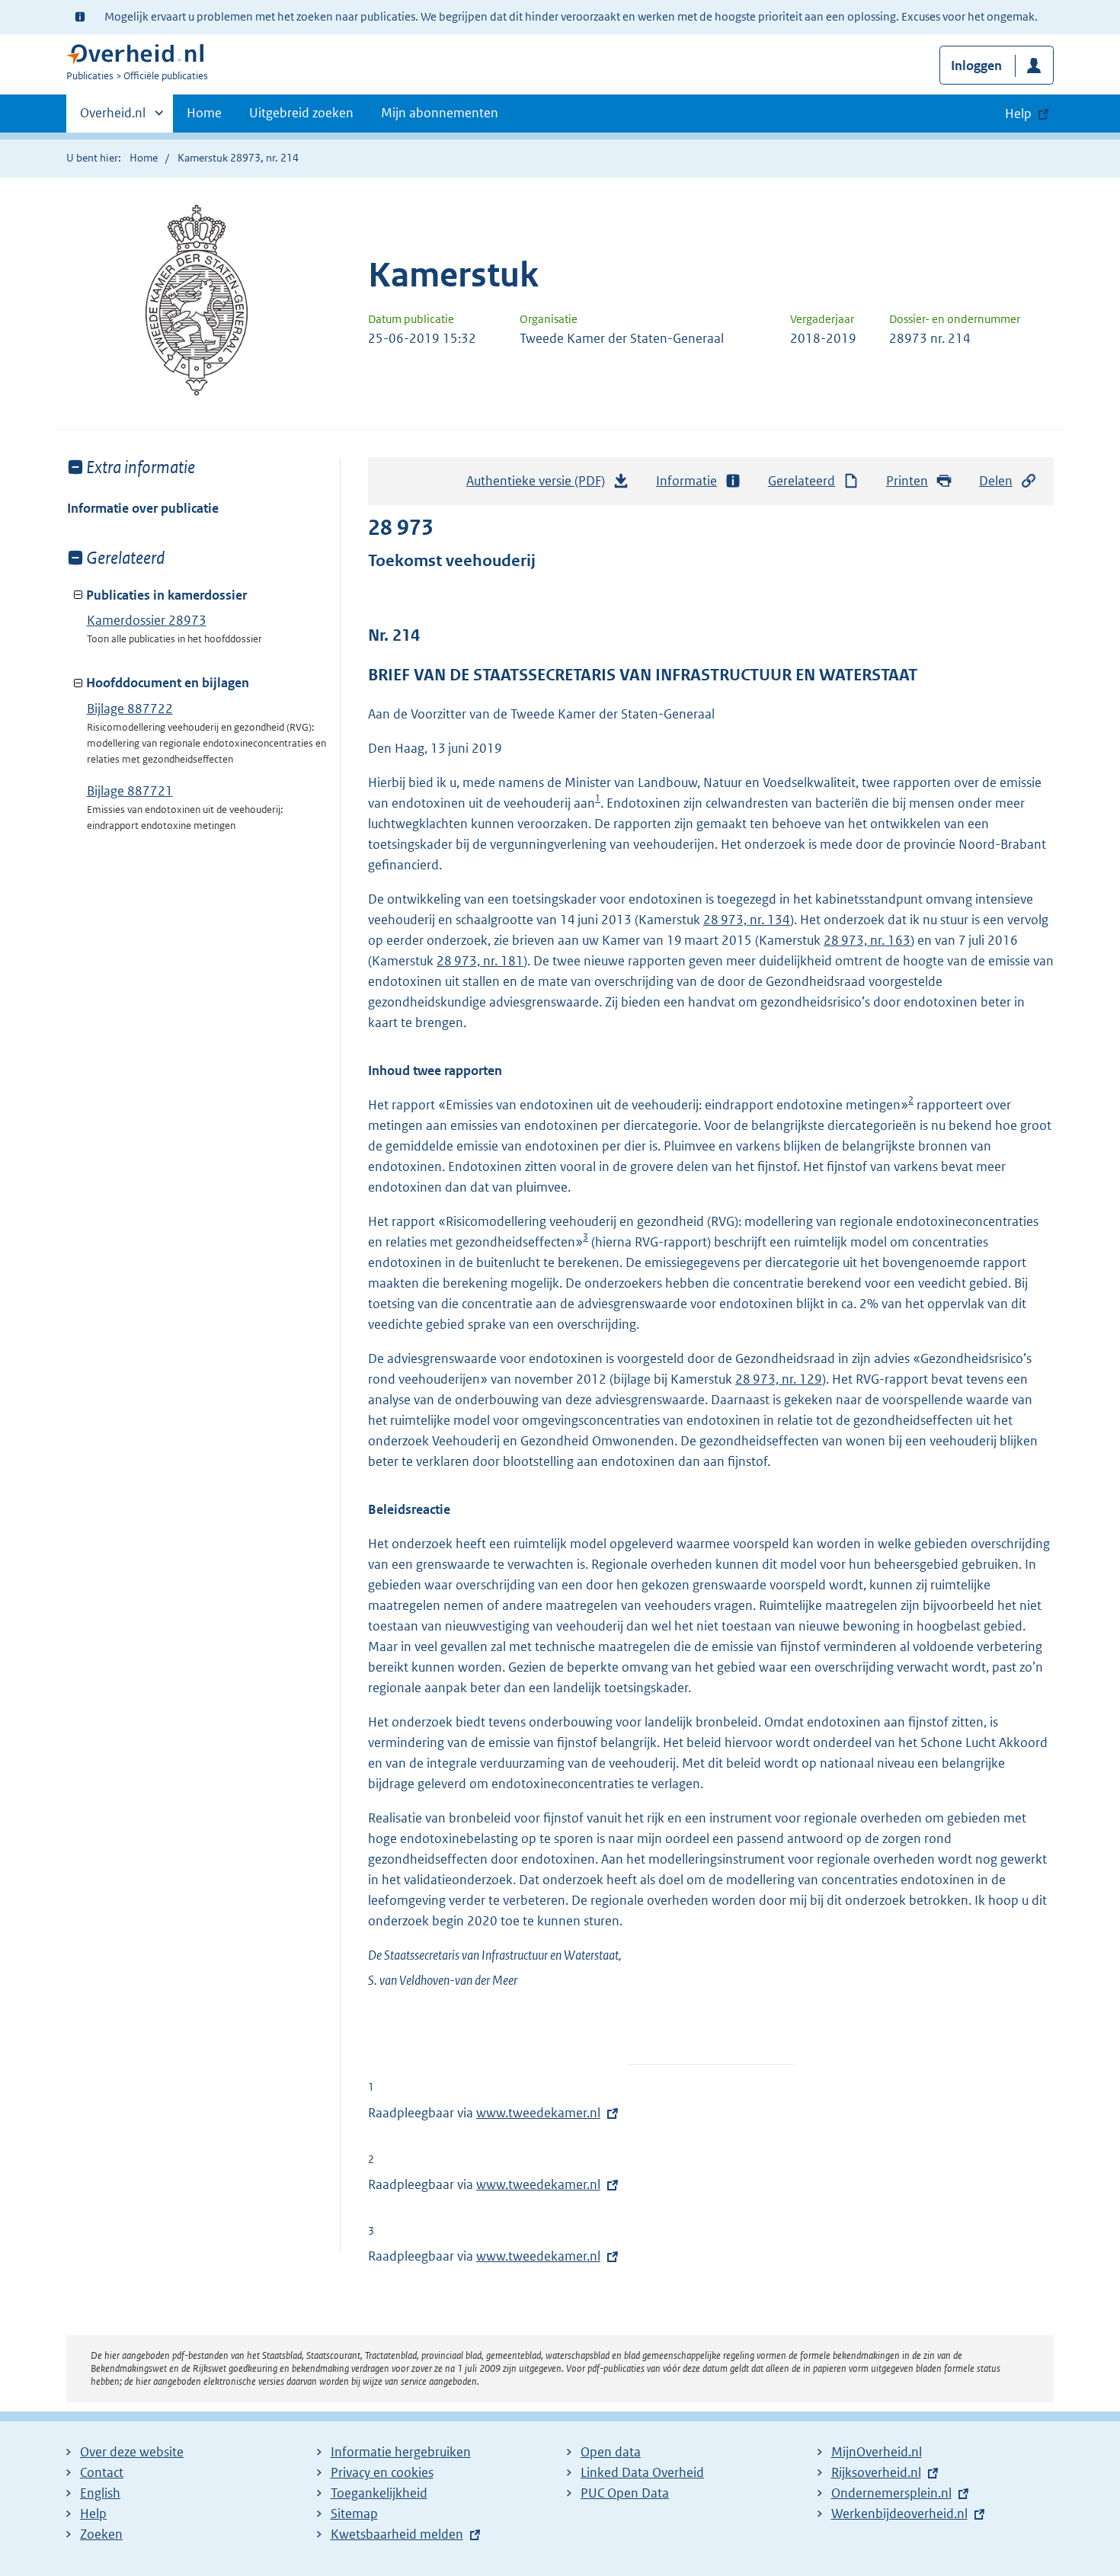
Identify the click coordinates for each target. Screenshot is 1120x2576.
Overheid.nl (113, 118)
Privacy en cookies (382, 2472)
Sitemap (354, 2514)
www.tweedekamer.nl (538, 2113)
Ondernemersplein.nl (891, 2493)
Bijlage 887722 (130, 709)
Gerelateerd (802, 481)
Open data (611, 2452)
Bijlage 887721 (130, 791)
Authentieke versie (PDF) (540, 485)
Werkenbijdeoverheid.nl (899, 2514)
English (100, 2493)
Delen (996, 481)
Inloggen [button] (976, 66)
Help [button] (1018, 114)
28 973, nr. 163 (867, 940)
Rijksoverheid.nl (876, 2472)
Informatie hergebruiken (401, 2452)
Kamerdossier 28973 (147, 620)
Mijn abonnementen (440, 113)
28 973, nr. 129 (779, 1379)
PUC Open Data (625, 2493)
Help (93, 2514)
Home (204, 113)
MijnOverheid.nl (877, 2452)
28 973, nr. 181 (480, 961)
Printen (907, 481)
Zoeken (101, 2534)
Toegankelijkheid (379, 2493)
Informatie (686, 481)
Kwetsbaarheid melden (397, 2534)
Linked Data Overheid (642, 2472)
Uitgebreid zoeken (301, 113)
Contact (102, 2472)
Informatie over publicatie (143, 508)
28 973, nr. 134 (747, 920)
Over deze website (132, 2452)
